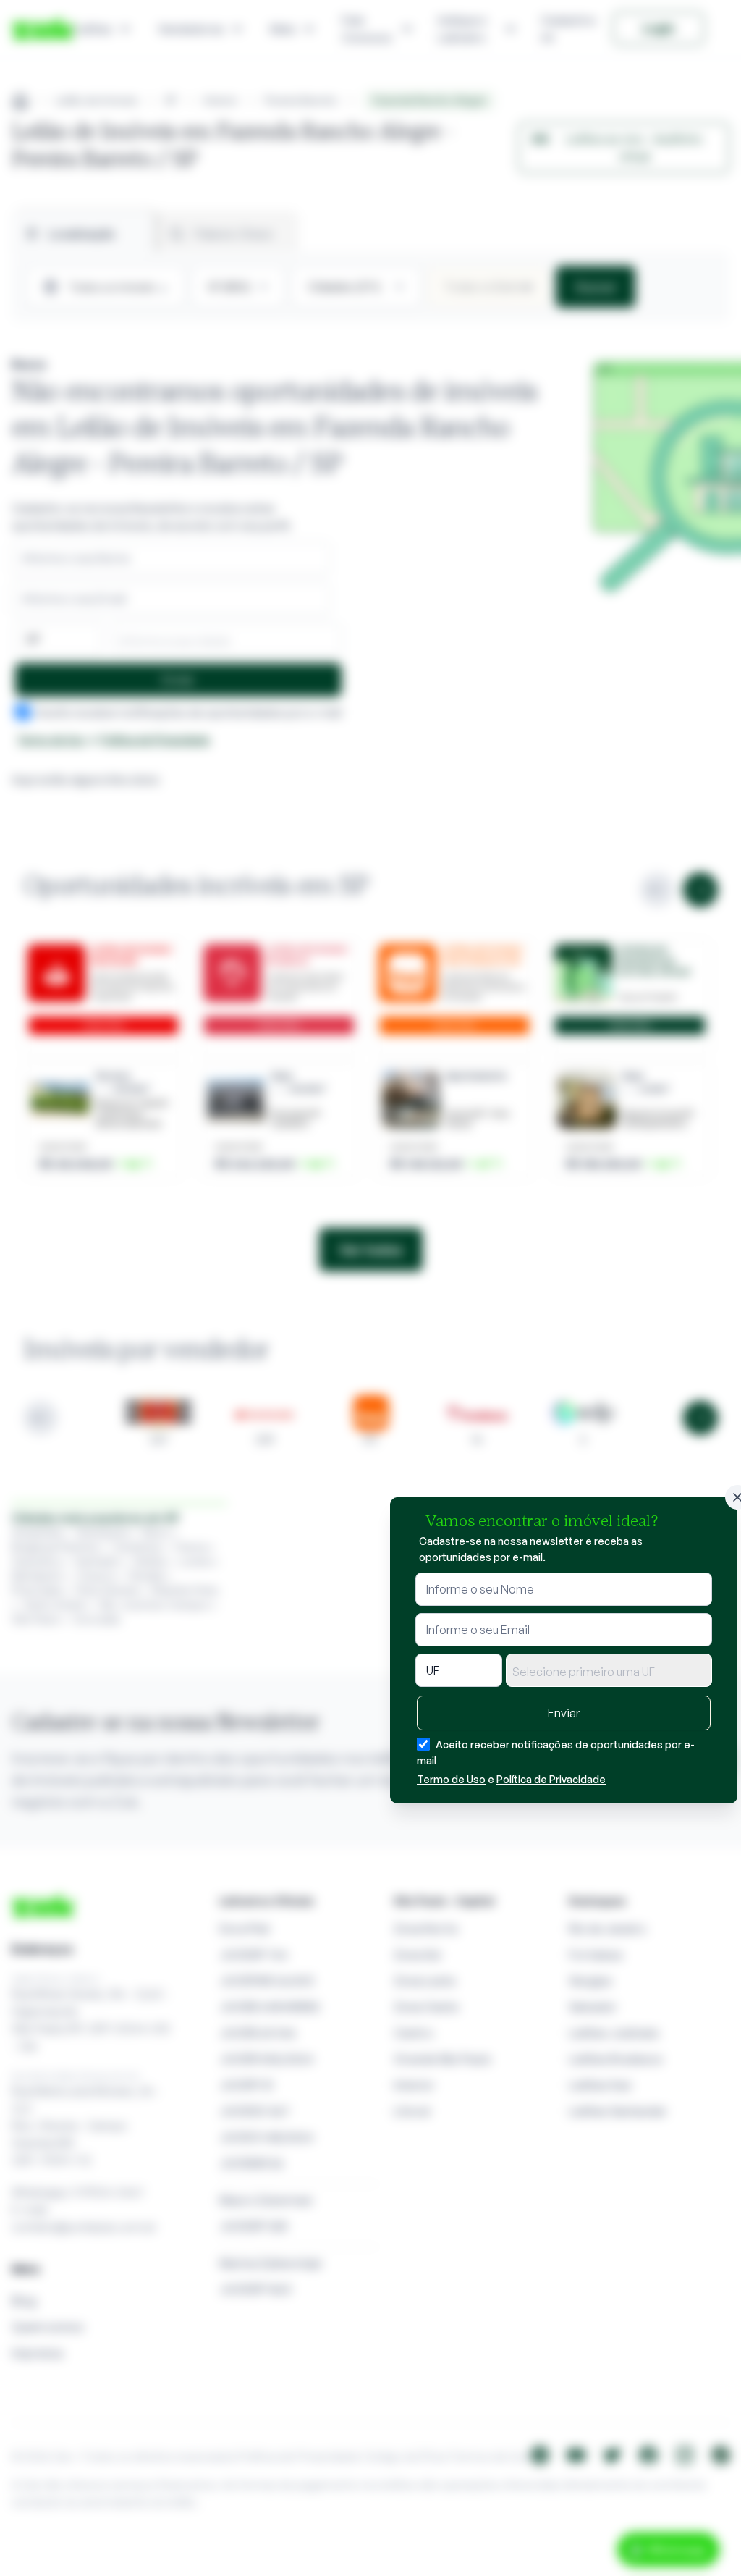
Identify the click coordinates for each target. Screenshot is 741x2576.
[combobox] (609, 1670)
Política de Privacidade (551, 1779)
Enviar (564, 1713)
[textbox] (609, 1672)
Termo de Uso (451, 1779)
